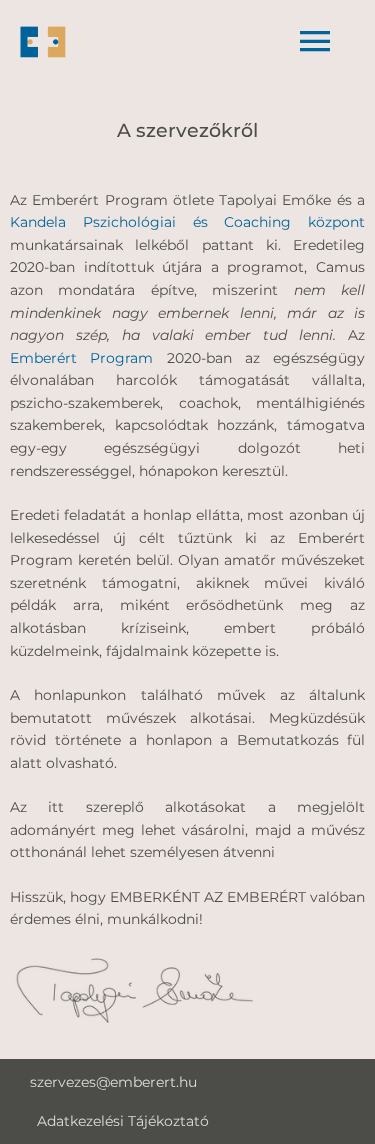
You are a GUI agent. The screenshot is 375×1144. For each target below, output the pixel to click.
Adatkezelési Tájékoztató (123, 1121)
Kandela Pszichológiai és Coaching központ (187, 222)
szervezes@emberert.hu (113, 1082)
